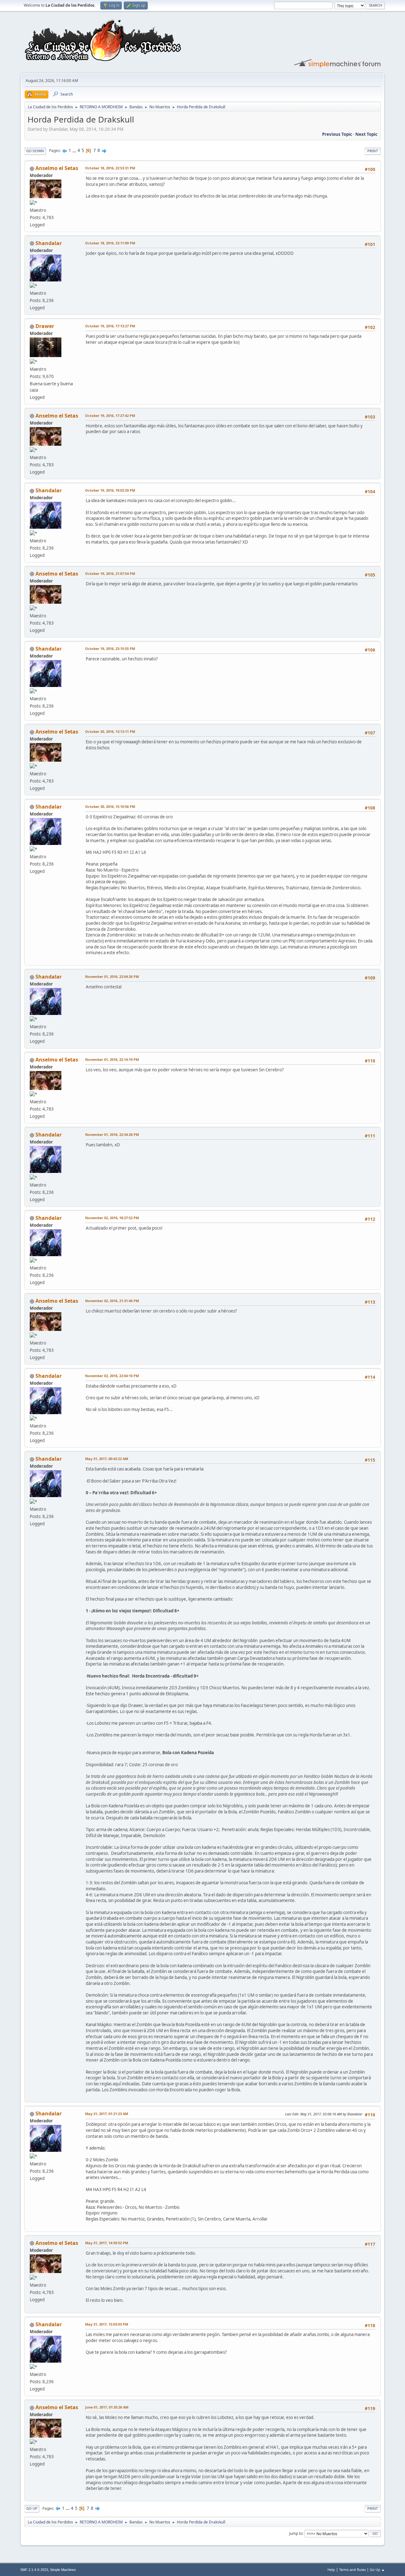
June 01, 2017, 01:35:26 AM (107, 2407)
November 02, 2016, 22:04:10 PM (112, 1376)
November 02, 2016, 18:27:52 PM (112, 1218)
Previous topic (337, 134)
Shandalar (49, 243)
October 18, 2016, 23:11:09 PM (110, 243)
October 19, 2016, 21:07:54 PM (110, 573)
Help (331, 2570)
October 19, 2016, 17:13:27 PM (110, 326)
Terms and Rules (352, 2570)
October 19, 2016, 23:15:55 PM (110, 649)
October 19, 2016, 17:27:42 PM (110, 416)
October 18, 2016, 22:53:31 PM (110, 168)
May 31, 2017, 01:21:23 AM (107, 2114)
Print (373, 151)
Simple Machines (63, 2570)
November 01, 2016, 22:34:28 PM (112, 1134)
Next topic (366, 134)
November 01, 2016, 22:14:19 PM (112, 1059)
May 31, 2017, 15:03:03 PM (107, 2324)
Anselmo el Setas (57, 168)
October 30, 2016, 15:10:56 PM (110, 806)
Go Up (32, 2508)
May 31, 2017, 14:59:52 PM (107, 2243)
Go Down (35, 151)
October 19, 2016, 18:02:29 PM (110, 490)
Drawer (45, 326)
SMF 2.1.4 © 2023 (34, 2570)
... (75, 150)
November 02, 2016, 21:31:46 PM (112, 1301)
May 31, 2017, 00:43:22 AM (107, 1459)
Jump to (296, 2533)
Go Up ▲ (377, 2570)
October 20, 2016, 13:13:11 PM (110, 731)
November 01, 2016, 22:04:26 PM (112, 976)
